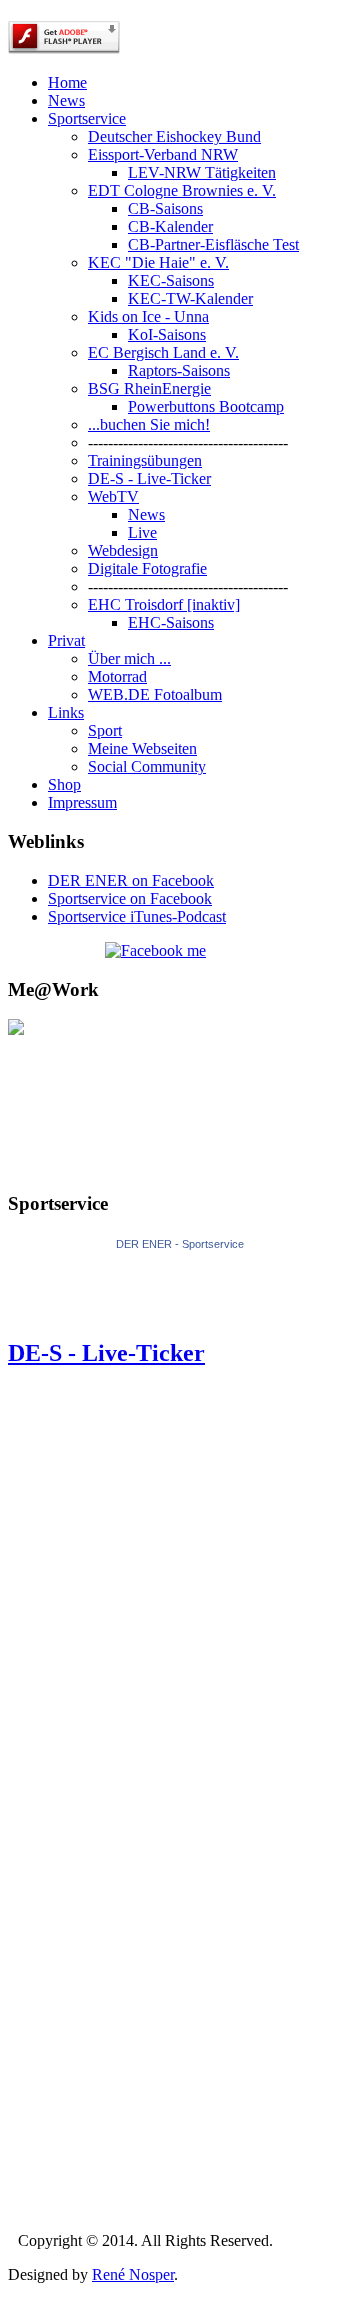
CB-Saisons (165, 208)
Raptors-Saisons (179, 370)
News (66, 100)
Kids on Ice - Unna (148, 316)
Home (67, 82)
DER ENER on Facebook (131, 880)
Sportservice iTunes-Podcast (137, 916)
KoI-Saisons (167, 334)
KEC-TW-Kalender (190, 298)
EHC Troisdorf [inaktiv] (164, 604)
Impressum (82, 802)
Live (142, 532)
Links (66, 712)
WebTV (113, 496)
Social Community (147, 766)
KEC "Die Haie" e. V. (158, 262)
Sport (105, 730)
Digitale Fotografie (147, 568)
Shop (64, 784)
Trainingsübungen (145, 460)
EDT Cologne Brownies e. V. (182, 190)
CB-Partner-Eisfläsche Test (213, 244)
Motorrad (117, 676)
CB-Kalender (170, 226)
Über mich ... (129, 658)
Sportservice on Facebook (130, 898)
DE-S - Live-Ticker (149, 478)
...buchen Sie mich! (149, 424)
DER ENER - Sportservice (180, 1244)
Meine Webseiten (142, 748)
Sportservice (87, 118)
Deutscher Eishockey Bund (174, 136)
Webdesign (123, 550)
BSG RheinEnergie (149, 388)
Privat (66, 640)
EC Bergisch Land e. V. (163, 352)
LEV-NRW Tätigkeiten (202, 172)
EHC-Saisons (171, 622)
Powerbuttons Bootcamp (206, 406)
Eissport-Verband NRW (163, 154)
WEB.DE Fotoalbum (155, 694)
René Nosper (133, 2274)
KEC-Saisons (171, 280)
